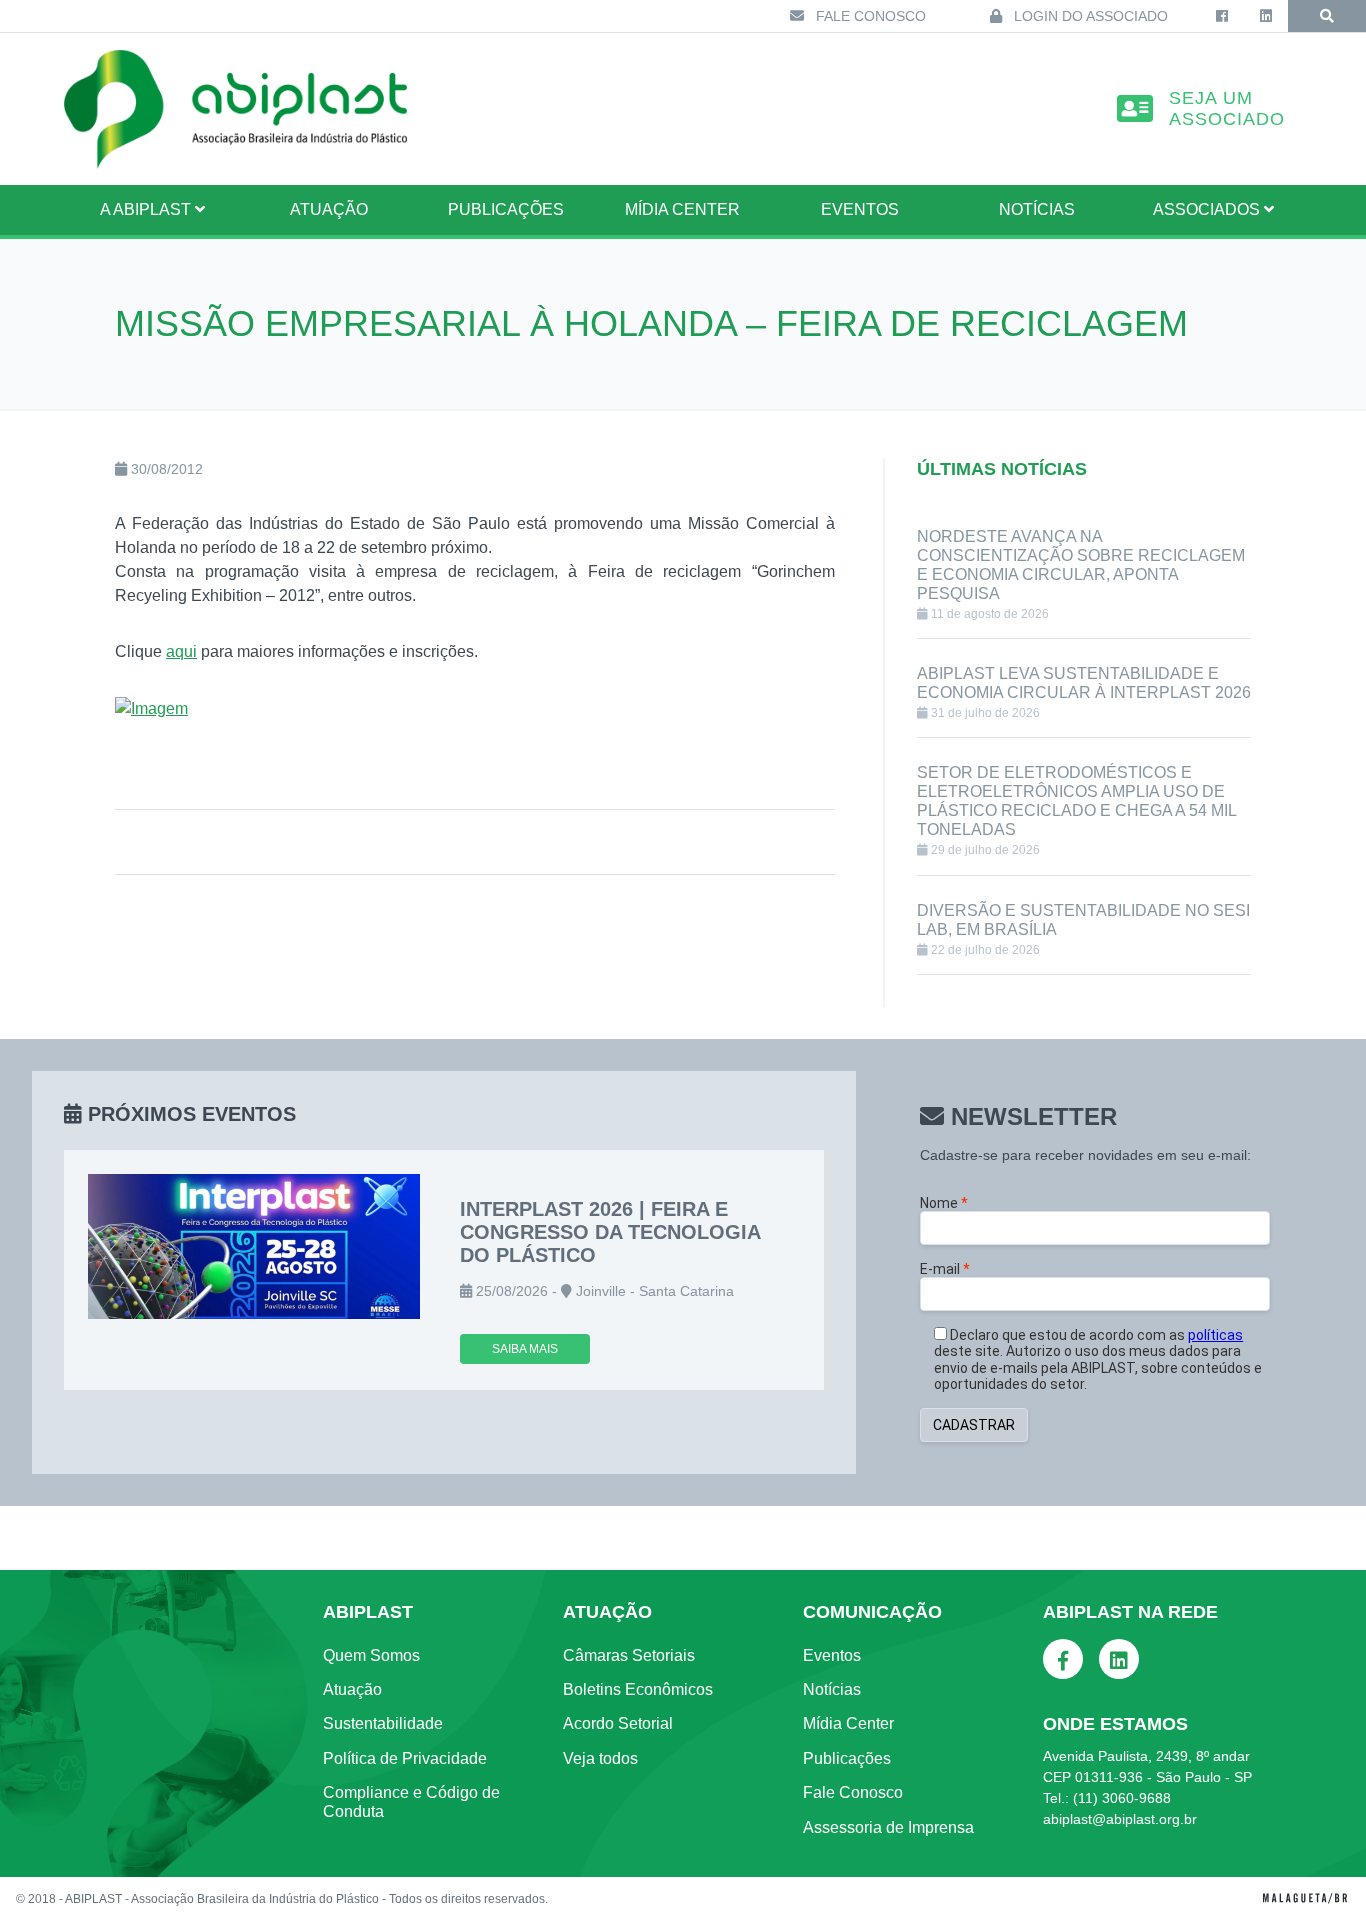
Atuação (352, 1689)
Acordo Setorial (618, 1723)
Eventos (860, 209)
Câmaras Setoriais (629, 1655)
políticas (1215, 1335)
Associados (1208, 209)
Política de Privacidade (405, 1758)
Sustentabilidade (383, 1723)
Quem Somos (371, 1655)
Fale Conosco (869, 16)
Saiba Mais (525, 1349)
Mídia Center (682, 209)
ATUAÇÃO (329, 209)
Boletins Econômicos (638, 1689)
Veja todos (600, 1758)
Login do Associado (1089, 16)
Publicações (506, 209)
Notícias (1037, 209)
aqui (181, 651)
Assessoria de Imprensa (888, 1827)
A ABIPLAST (147, 209)
